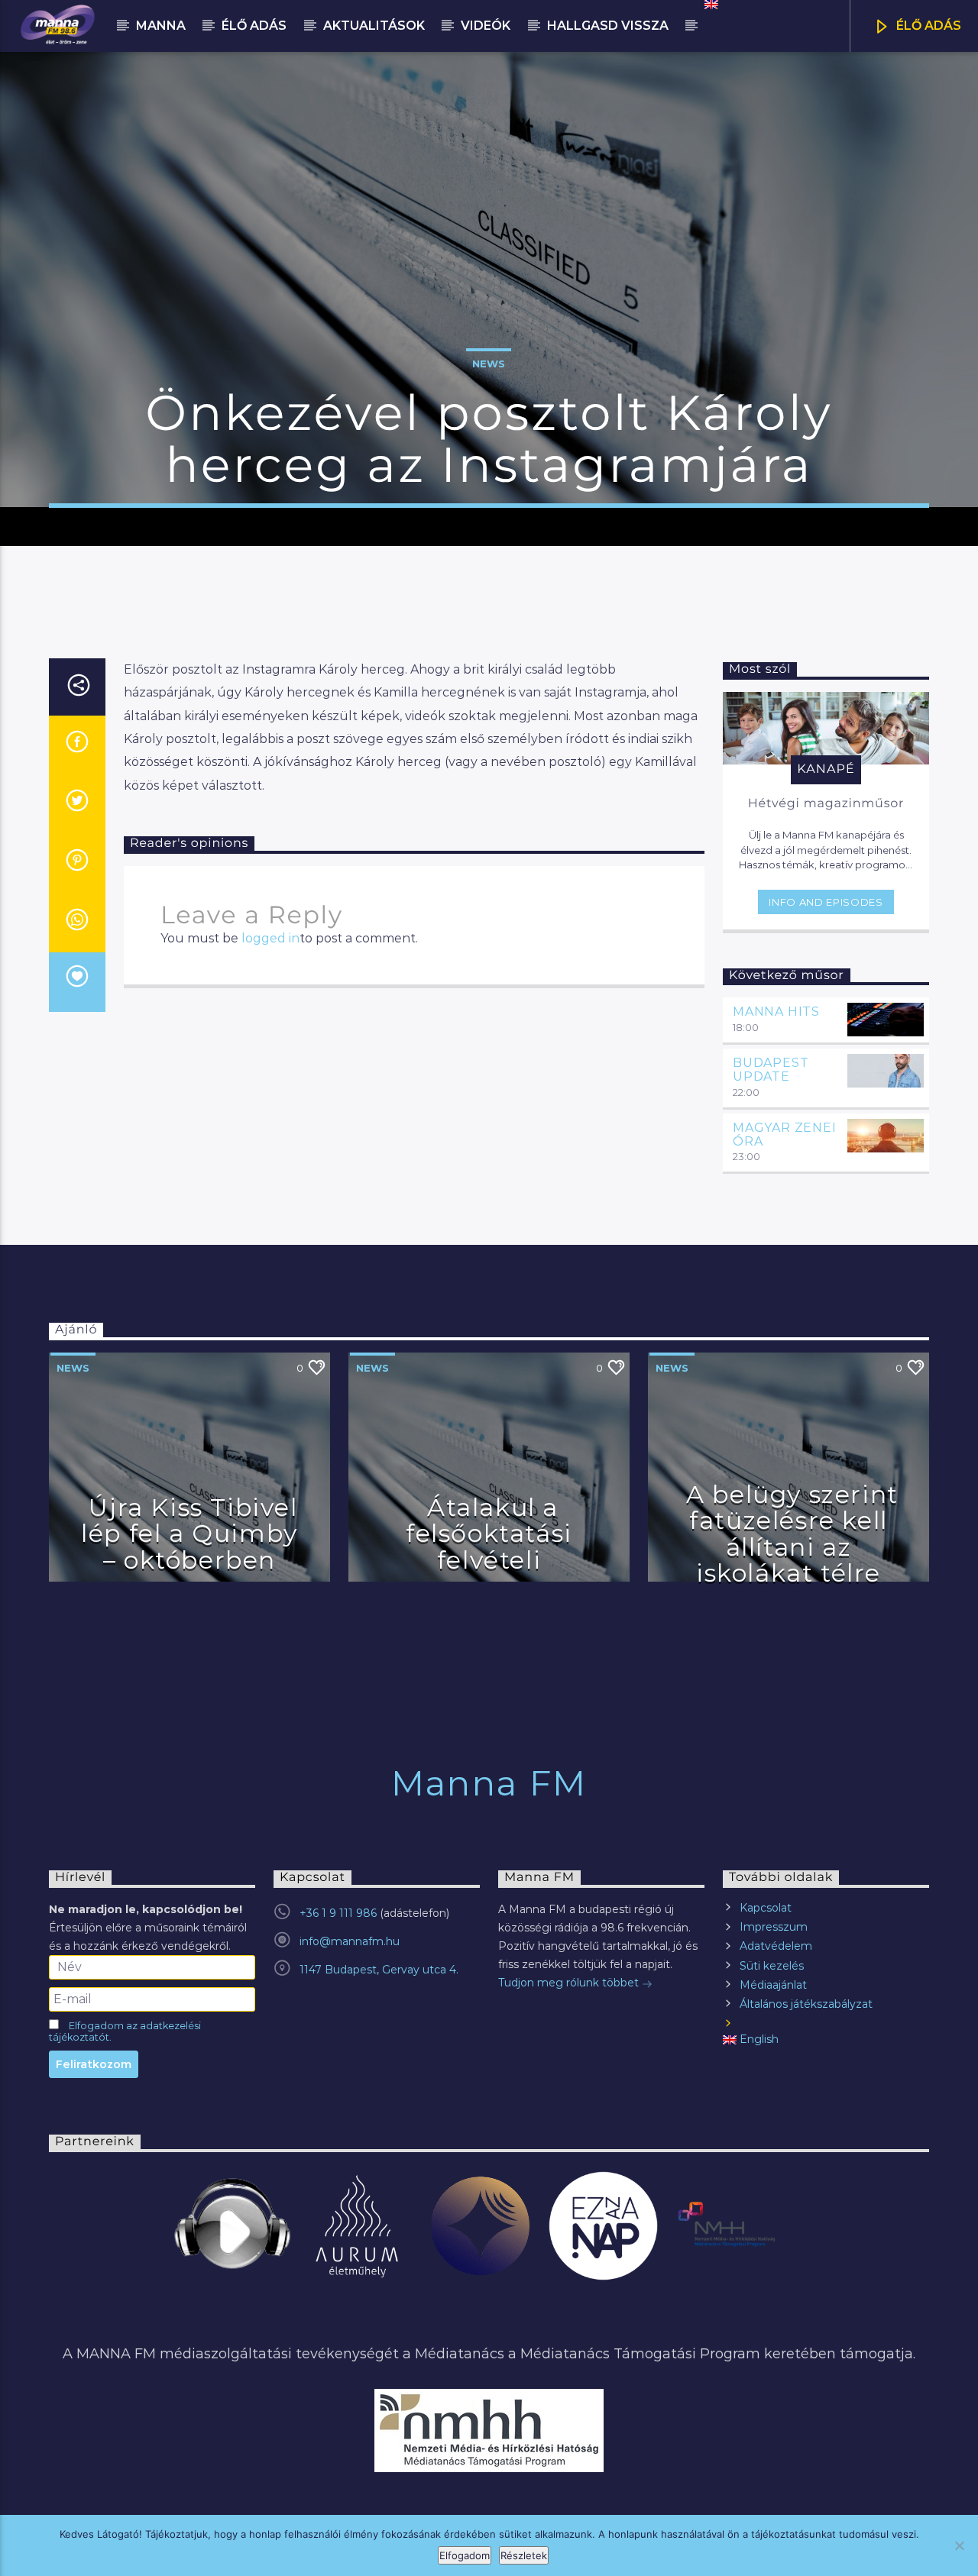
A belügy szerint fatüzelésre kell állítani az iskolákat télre (792, 1534)
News (489, 364)
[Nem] (959, 2545)
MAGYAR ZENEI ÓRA (785, 1134)
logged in (270, 938)
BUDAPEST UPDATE (771, 1070)
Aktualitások (374, 26)
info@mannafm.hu (350, 1941)
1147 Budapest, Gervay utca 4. (379, 1970)
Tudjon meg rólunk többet (570, 1983)
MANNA (161, 26)
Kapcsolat (766, 1908)
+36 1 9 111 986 (338, 1913)
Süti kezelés (772, 1966)
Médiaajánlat (773, 1985)
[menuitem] (710, 5)
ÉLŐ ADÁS (927, 26)
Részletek (524, 2555)
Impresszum (774, 1927)
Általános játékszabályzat (806, 2004)
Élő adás (254, 26)
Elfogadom (465, 2555)
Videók (486, 26)
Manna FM (489, 1783)
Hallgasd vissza (608, 26)
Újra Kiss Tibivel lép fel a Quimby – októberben (189, 1534)
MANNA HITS (776, 1012)
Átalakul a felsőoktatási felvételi (489, 1534)
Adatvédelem (776, 1946)
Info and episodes (826, 902)
